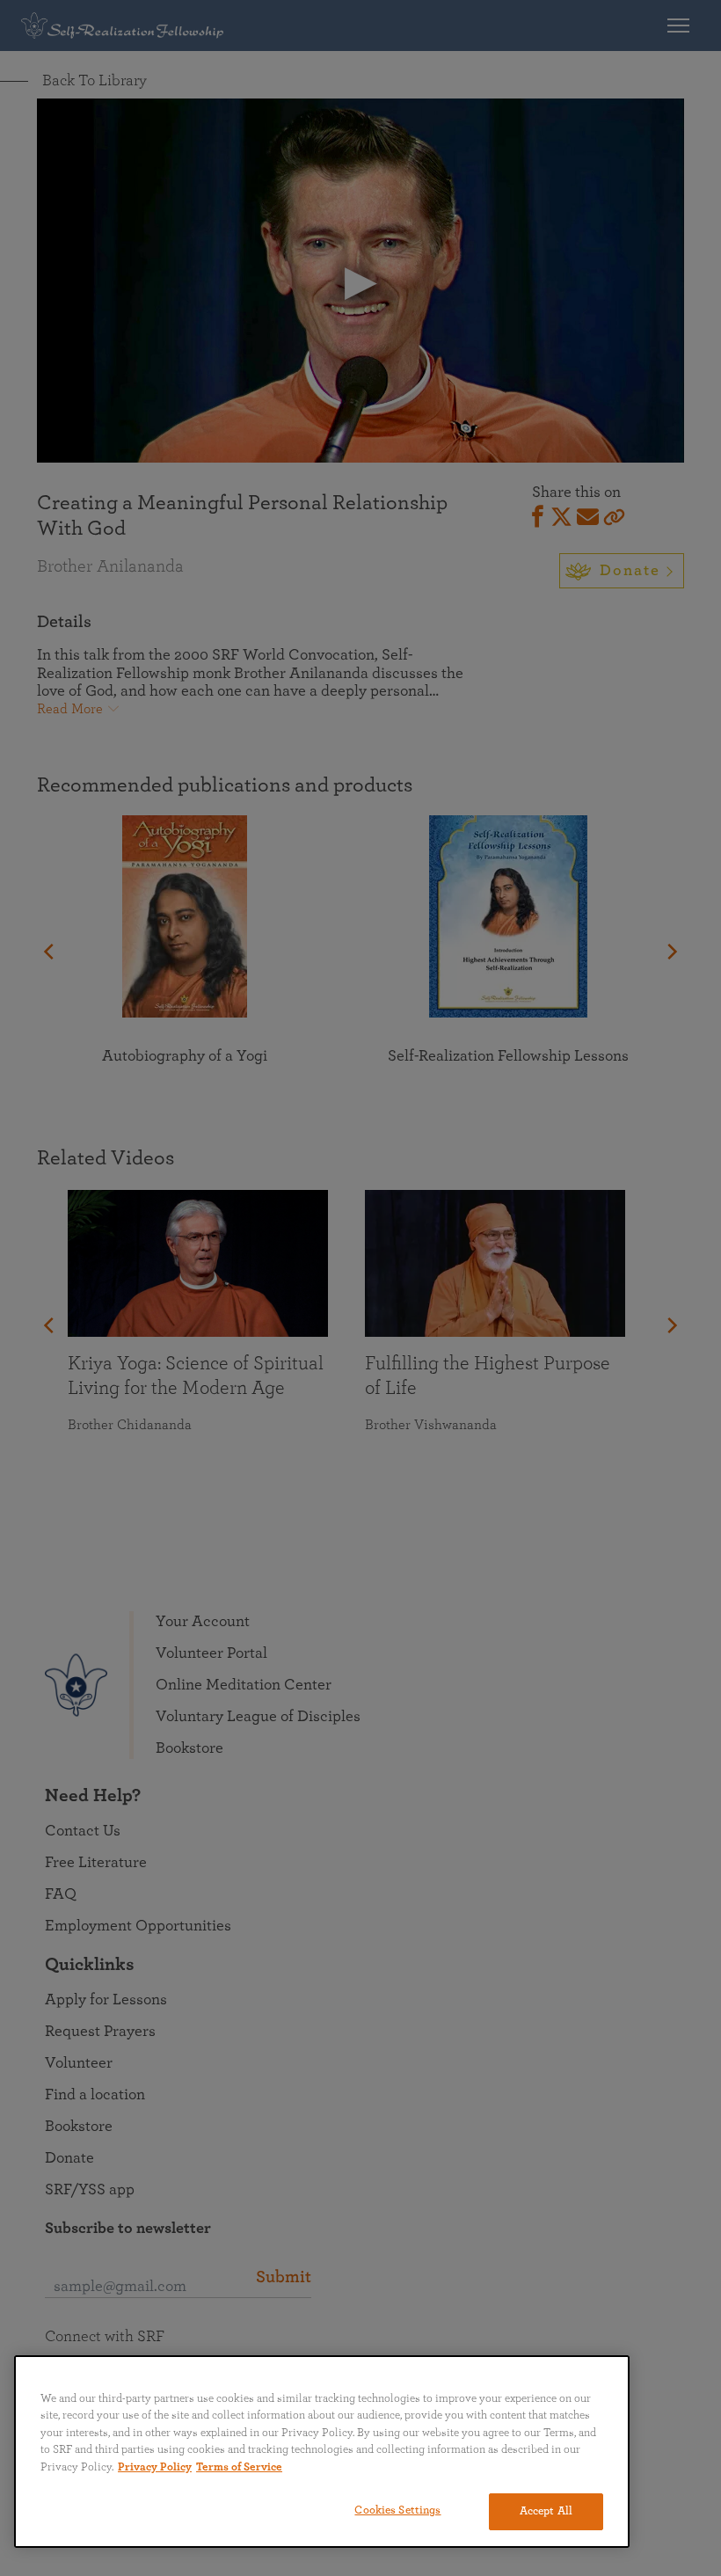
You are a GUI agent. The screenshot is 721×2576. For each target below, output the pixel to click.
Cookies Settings (397, 2510)
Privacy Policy (155, 2467)
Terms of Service (239, 2467)
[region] (322, 2452)
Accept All (546, 2511)
